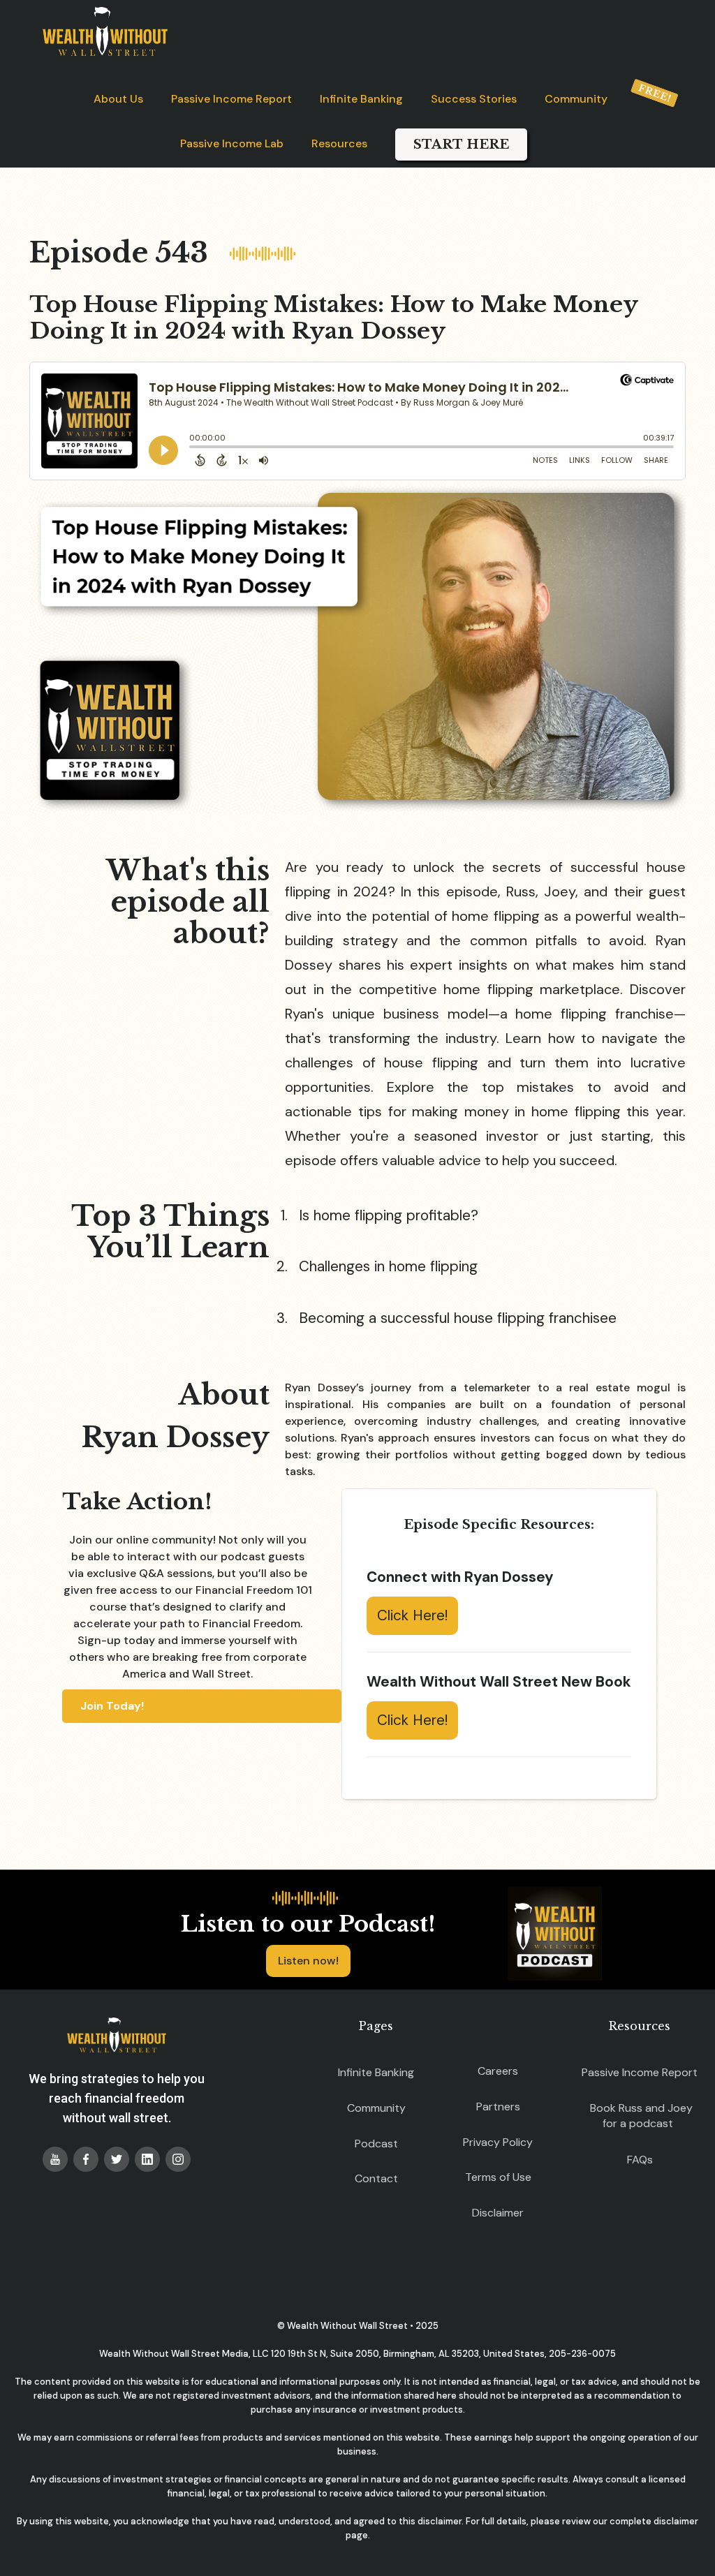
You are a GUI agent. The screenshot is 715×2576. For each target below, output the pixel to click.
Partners (498, 2107)
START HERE (461, 145)
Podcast (376, 2144)
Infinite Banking (361, 99)
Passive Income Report (231, 99)
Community (576, 99)
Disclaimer (498, 2213)
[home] (105, 31)
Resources (339, 143)
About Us (118, 99)
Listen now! (308, 1961)
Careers (498, 2071)
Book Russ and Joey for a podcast (641, 2116)
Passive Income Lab (232, 143)
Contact (376, 2178)
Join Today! (112, 1706)
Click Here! (412, 1615)
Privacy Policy (498, 2142)
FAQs (640, 2160)
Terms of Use (498, 2177)
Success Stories (474, 99)
